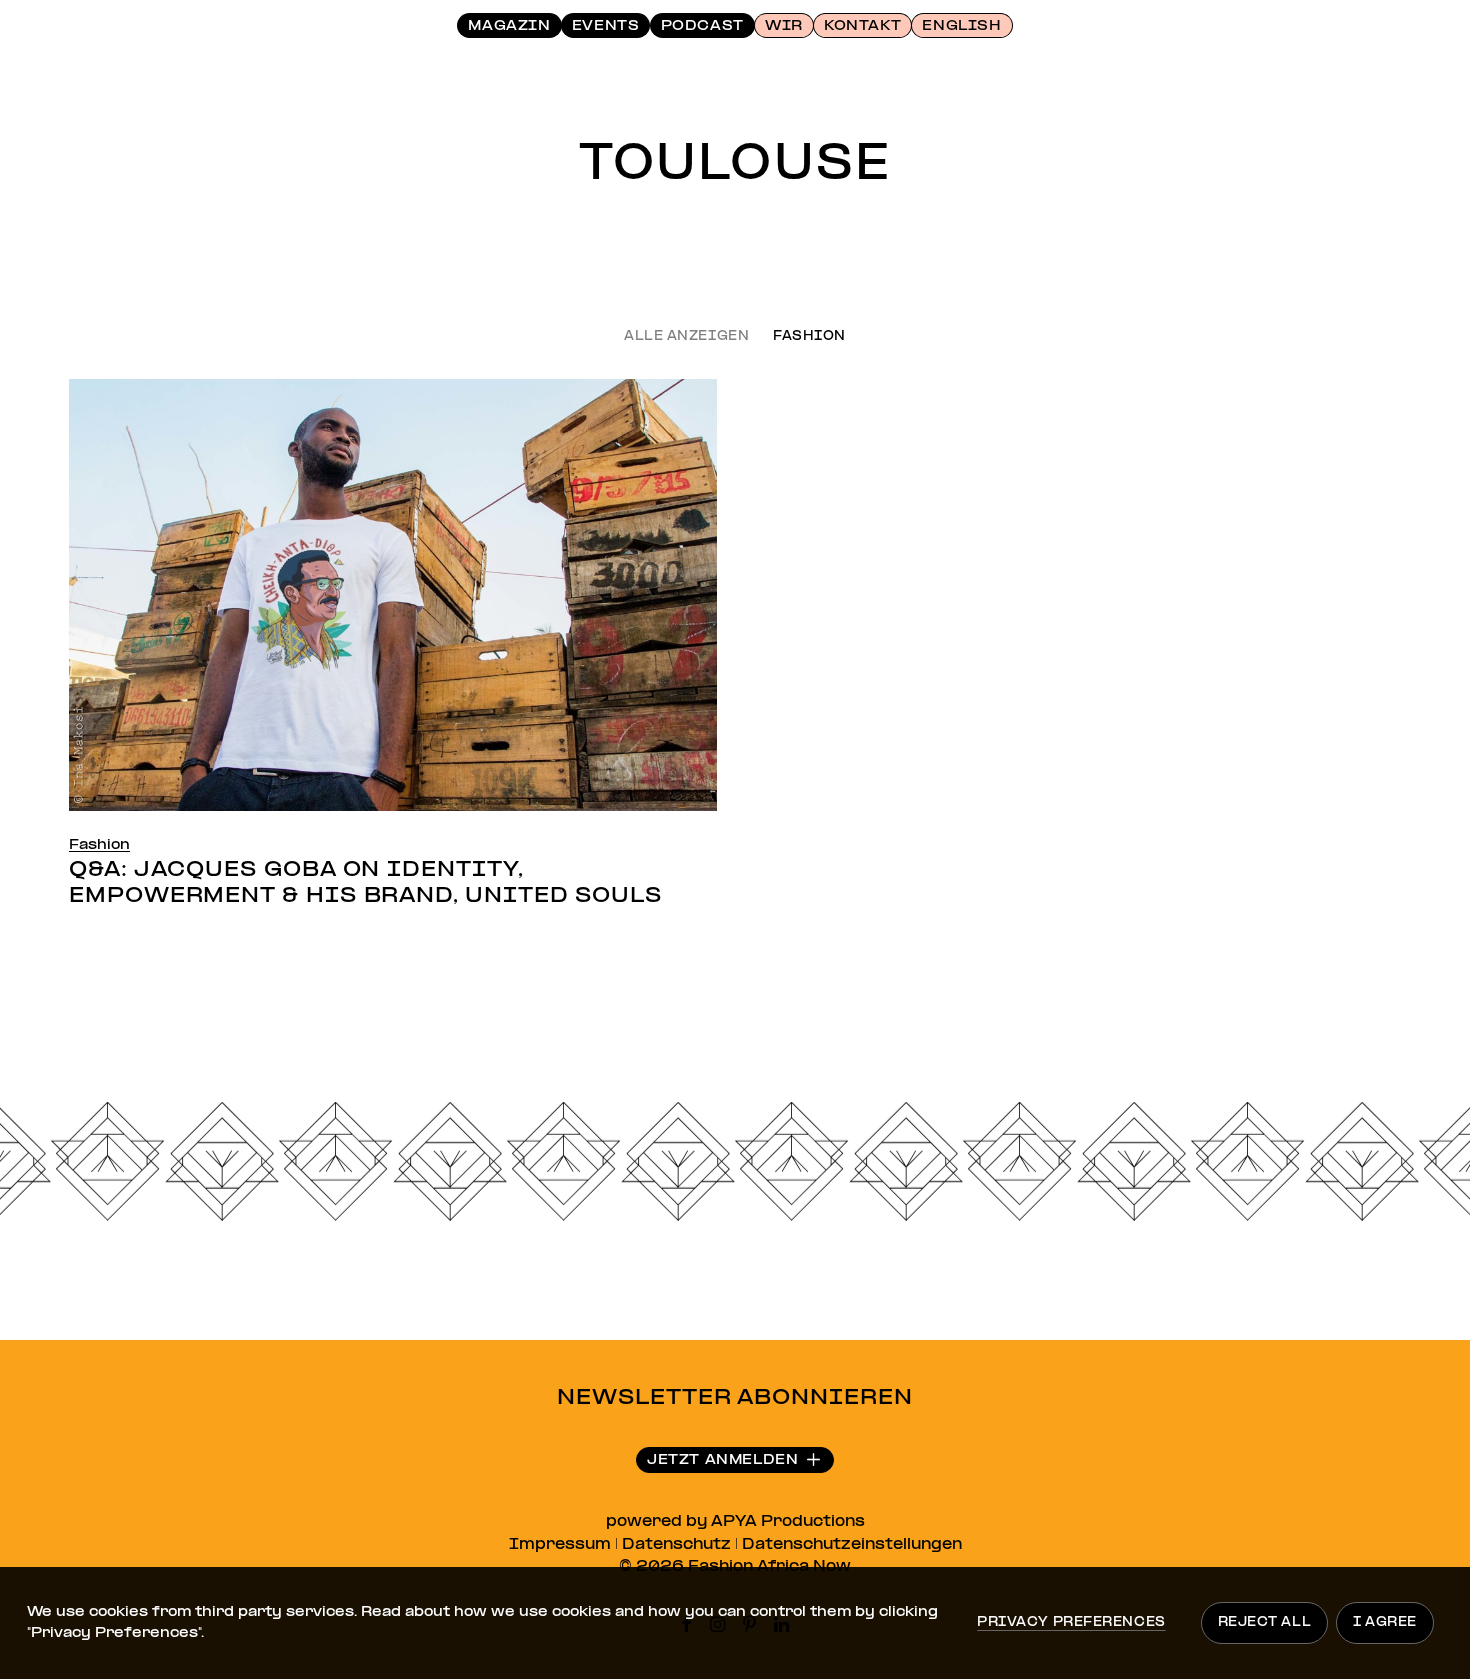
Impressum (560, 1545)
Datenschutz (676, 1545)
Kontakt (862, 26)
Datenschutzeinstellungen (852, 1545)
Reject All (1265, 1623)
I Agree (1385, 1623)
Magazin (509, 26)
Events (606, 26)
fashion (809, 337)
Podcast (702, 26)
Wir (784, 26)
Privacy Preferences (1071, 1623)
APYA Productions (788, 1522)
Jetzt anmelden (722, 1460)
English (961, 26)
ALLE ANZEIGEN (686, 337)
